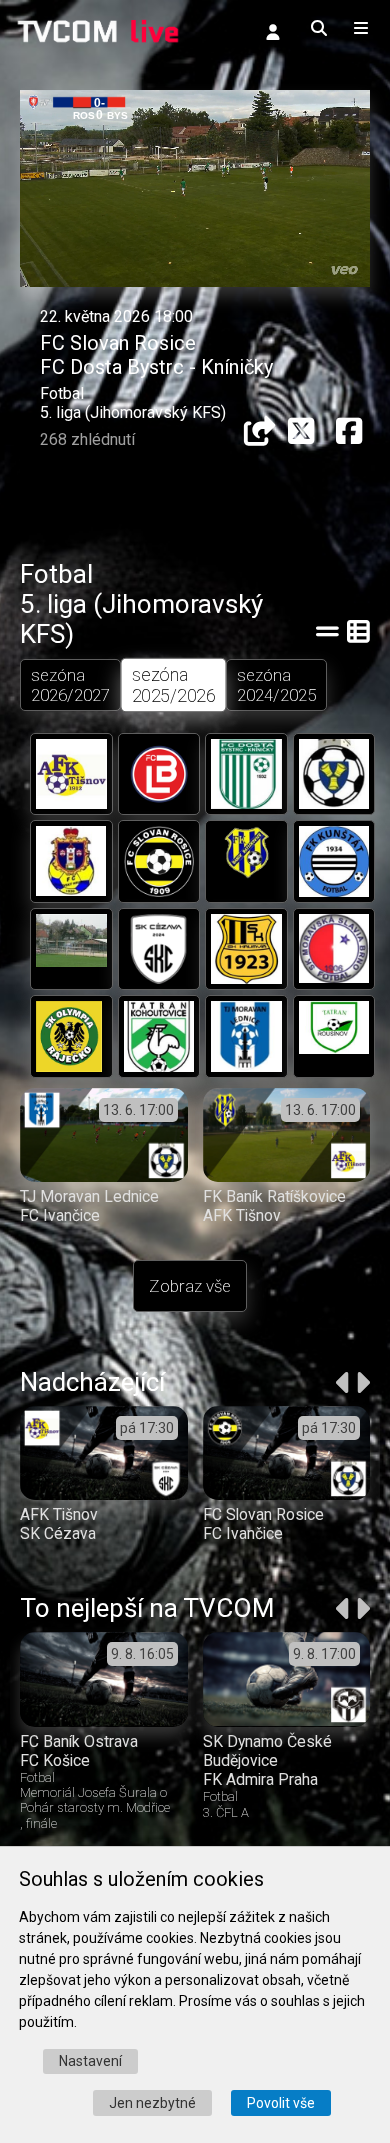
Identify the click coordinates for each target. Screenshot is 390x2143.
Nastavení (90, 2061)
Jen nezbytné (152, 2103)
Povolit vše (281, 2103)
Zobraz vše (190, 1286)
